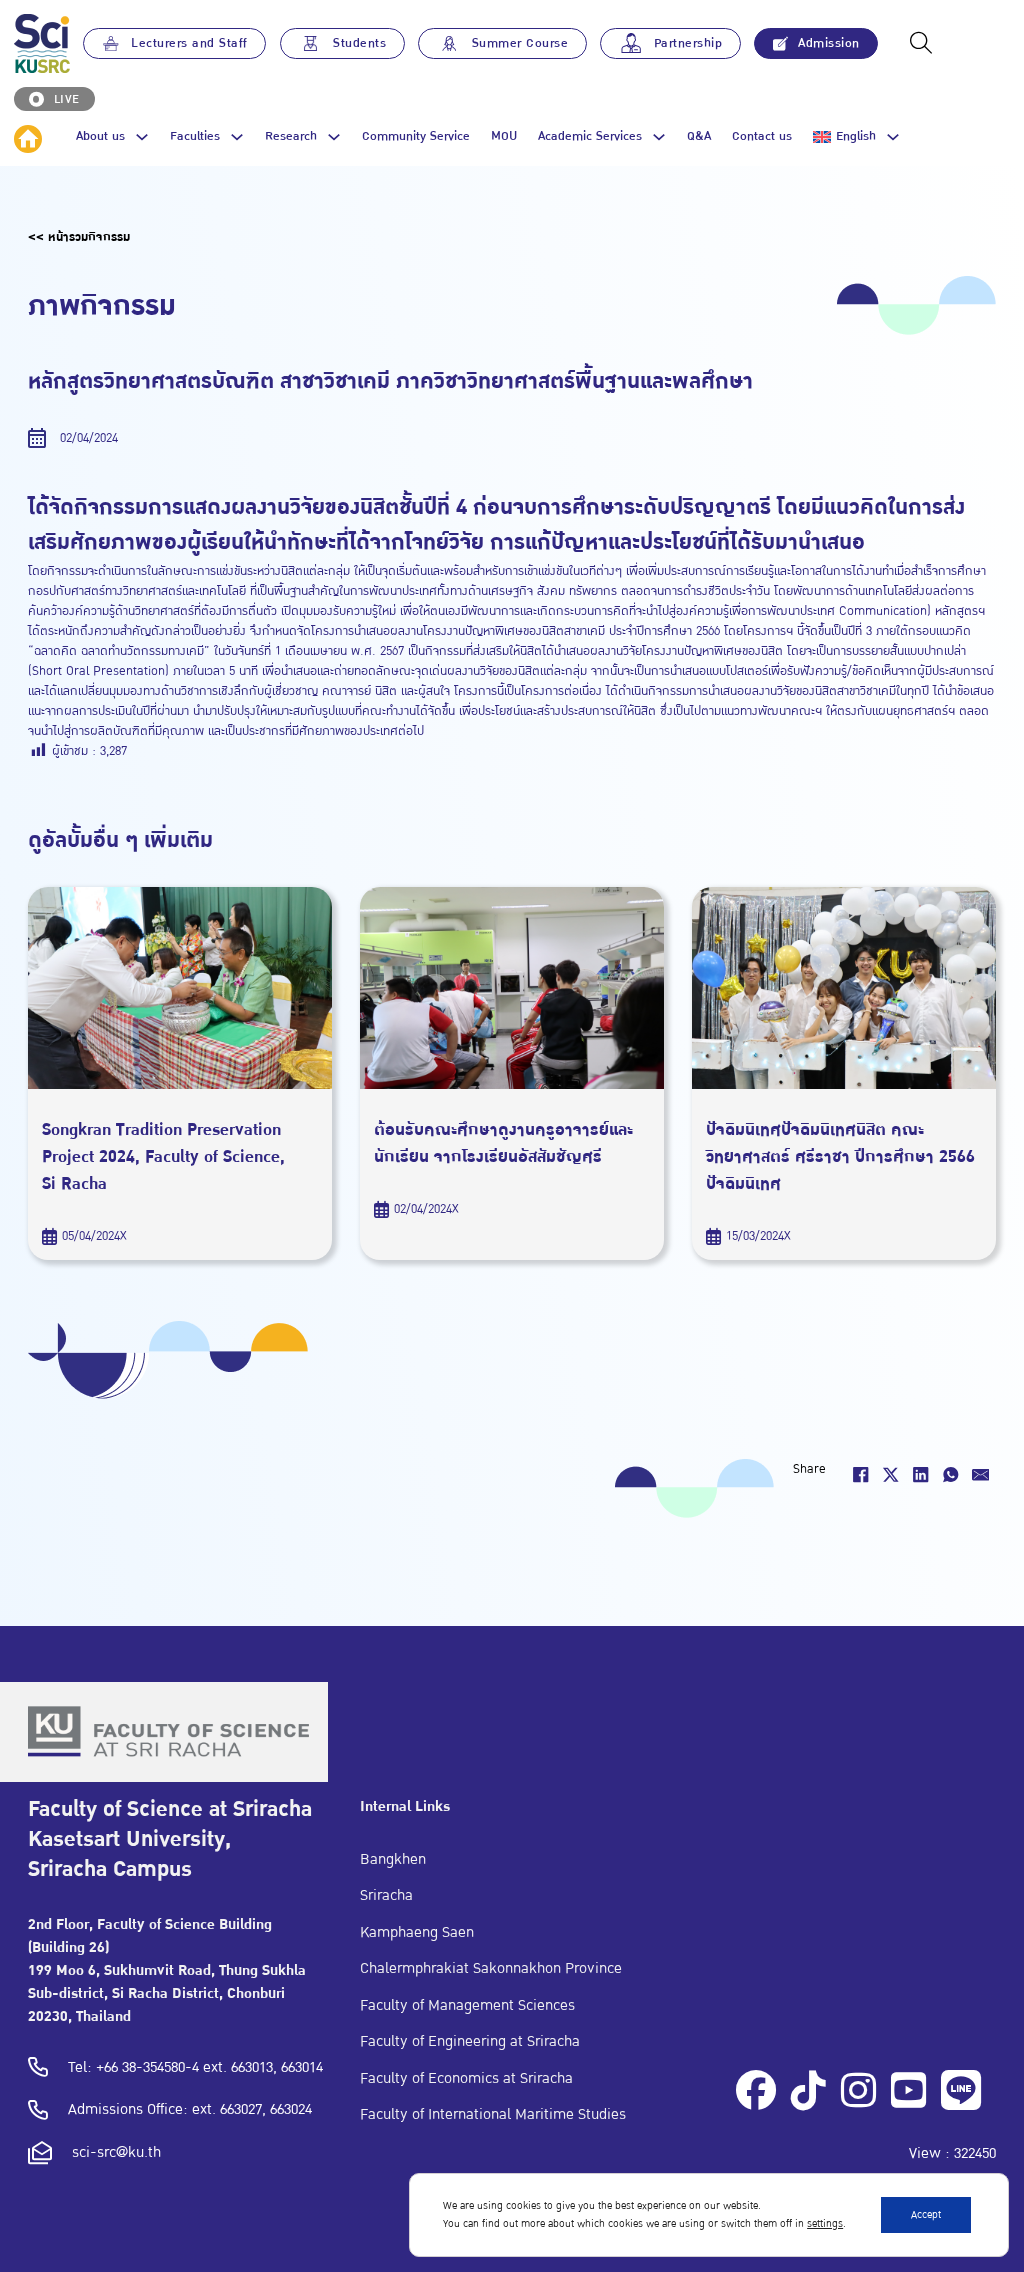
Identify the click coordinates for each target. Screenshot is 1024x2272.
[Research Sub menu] (334, 137)
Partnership (688, 43)
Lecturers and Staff (189, 43)
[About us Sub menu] (142, 137)
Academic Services (590, 136)
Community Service (416, 137)
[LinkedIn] (921, 1474)
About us (100, 136)
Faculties (195, 136)
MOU (504, 137)
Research (291, 136)
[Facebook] (861, 1474)
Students (359, 43)
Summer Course (520, 43)
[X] (891, 1474)
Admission (829, 43)
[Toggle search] (922, 44)
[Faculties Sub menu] (237, 137)
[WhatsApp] (951, 1474)
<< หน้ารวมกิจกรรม (79, 237)
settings (825, 2224)
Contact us (762, 137)
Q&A (699, 137)
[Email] (981, 1474)
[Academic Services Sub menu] (659, 137)
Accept (926, 2215)
